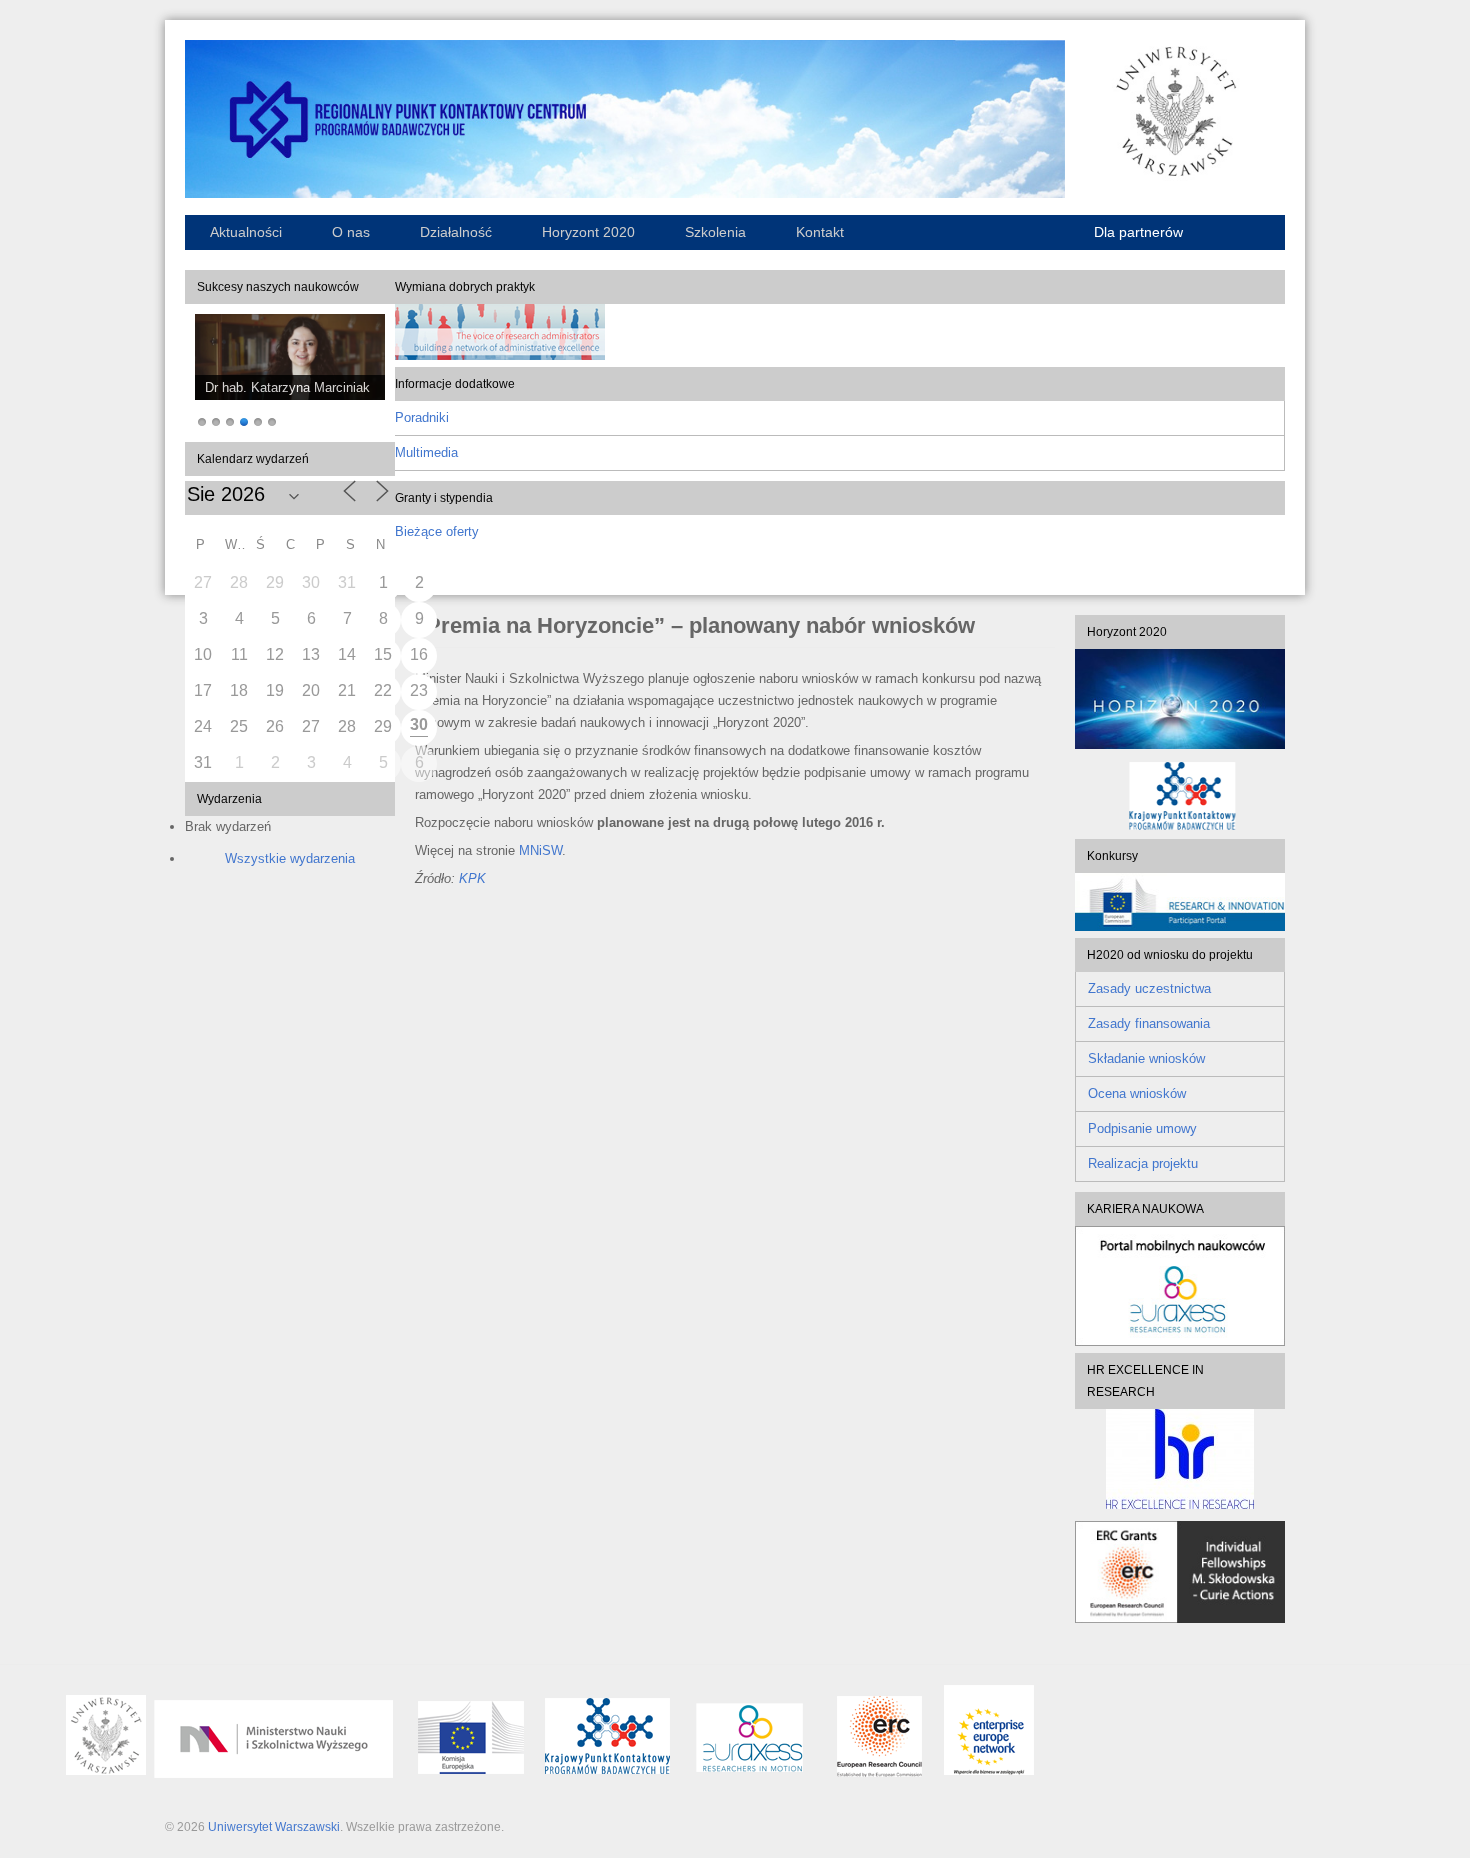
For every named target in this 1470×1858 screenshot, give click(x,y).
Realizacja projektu (1143, 1163)
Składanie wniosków (1146, 1058)
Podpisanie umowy (1142, 1128)
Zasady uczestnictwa (1149, 988)
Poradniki (422, 417)
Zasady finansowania (1149, 1023)
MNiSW (540, 850)
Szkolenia (715, 232)
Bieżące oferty (437, 531)
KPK (472, 878)
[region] (290, 373)
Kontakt (820, 232)
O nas (351, 232)
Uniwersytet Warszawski (274, 1827)
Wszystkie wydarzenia (290, 858)
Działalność (456, 232)
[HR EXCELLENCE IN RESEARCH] (1180, 1459)
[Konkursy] (1180, 926)
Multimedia (426, 452)
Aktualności (246, 232)
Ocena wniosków (1137, 1093)
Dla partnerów (1138, 232)
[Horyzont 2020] (1180, 699)
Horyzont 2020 (588, 232)
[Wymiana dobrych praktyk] (500, 355)
